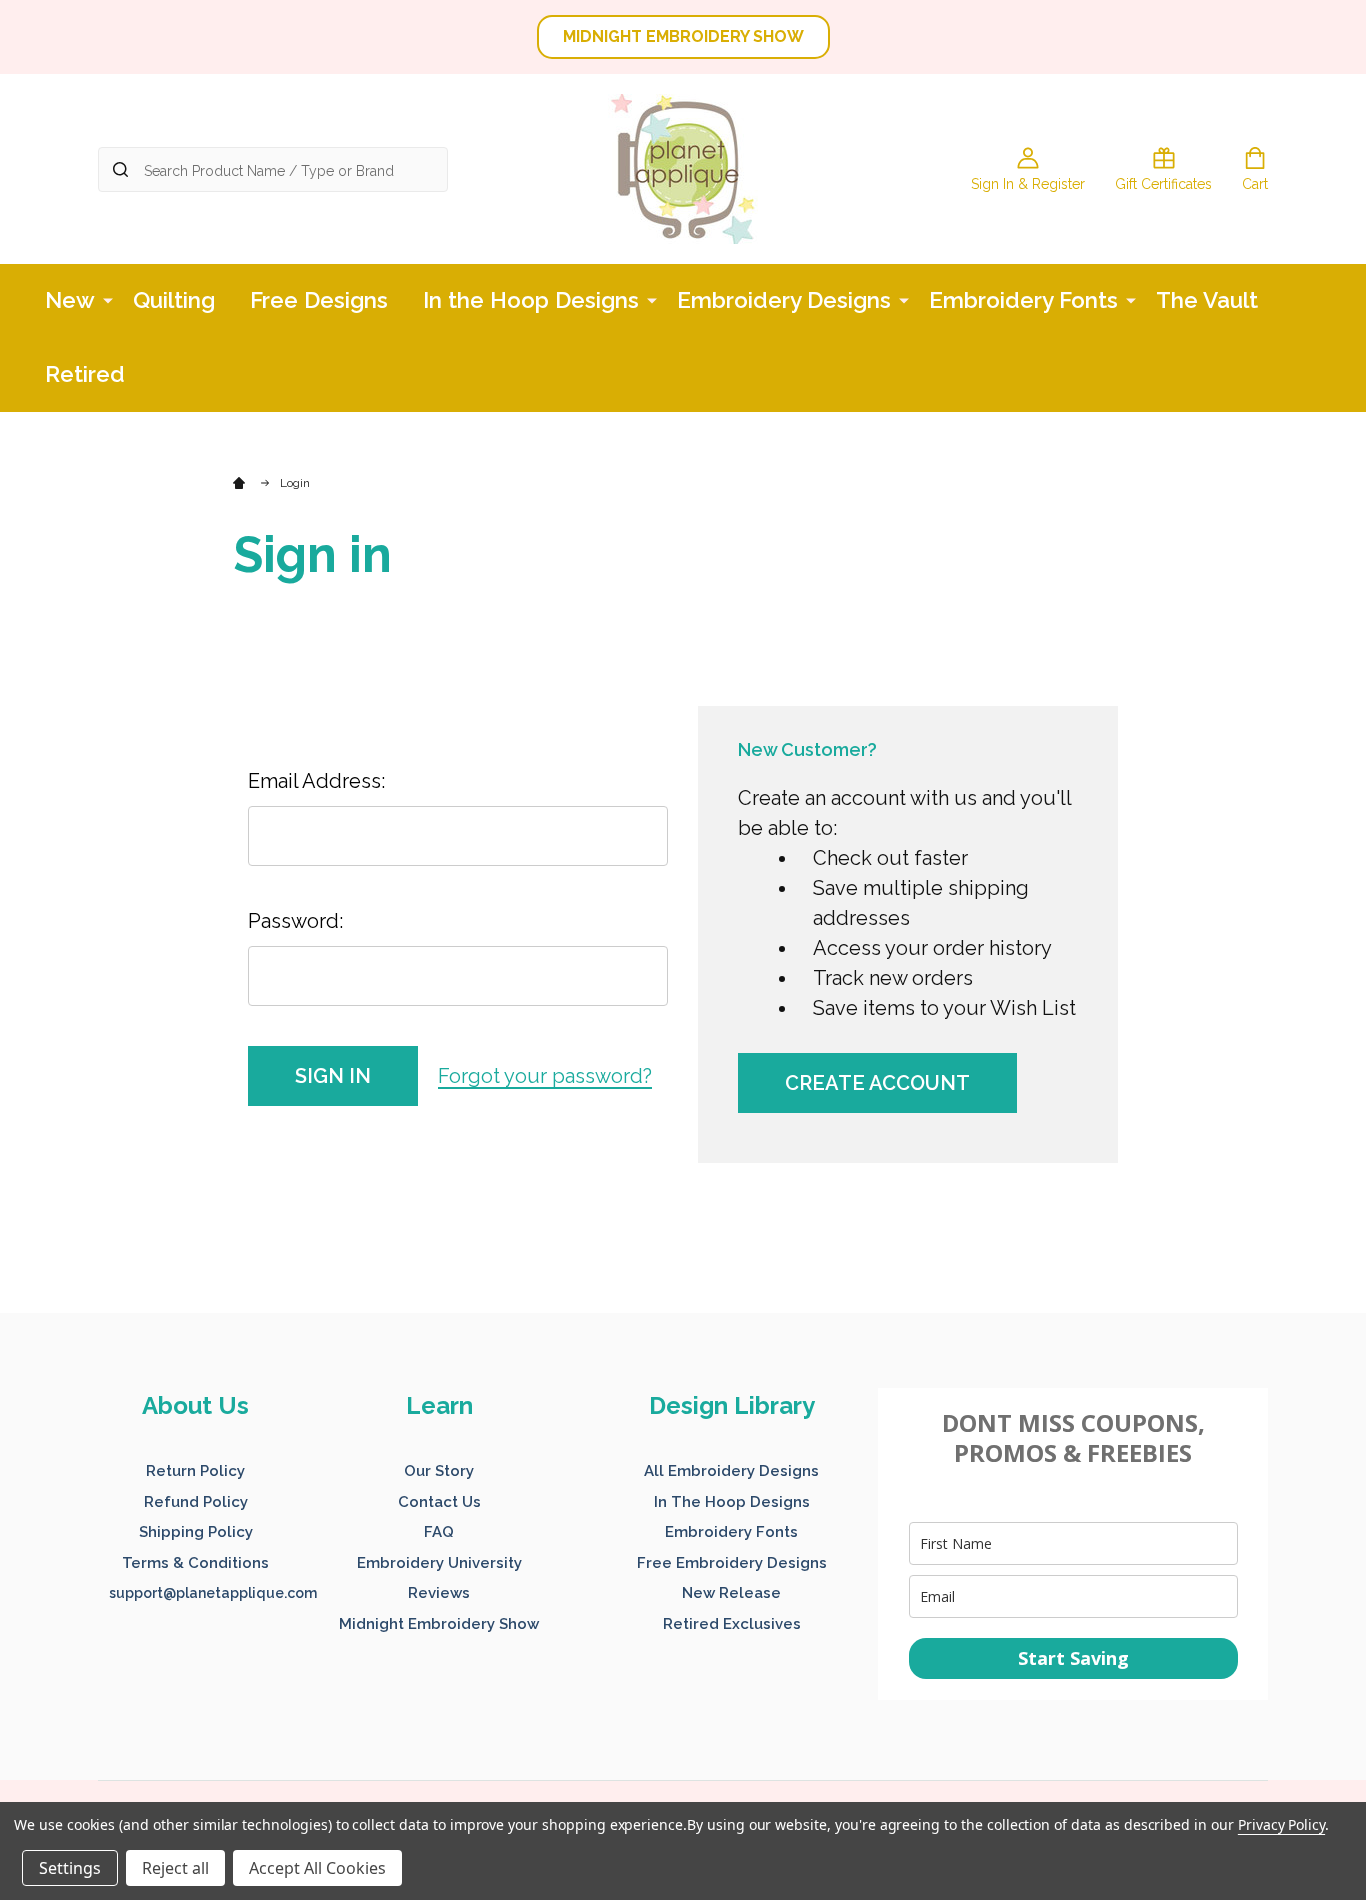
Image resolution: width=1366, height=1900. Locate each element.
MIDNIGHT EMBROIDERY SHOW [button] (683, 36)
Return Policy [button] (195, 1471)
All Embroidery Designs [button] (731, 1471)
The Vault (1207, 300)
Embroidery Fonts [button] (731, 1532)
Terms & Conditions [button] (195, 1563)
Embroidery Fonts (1023, 300)
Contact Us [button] (439, 1502)
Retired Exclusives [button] (732, 1624)
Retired (85, 374)
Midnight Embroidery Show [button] (439, 1624)
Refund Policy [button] (196, 1502)
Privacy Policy (1281, 1824)
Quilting (174, 300)
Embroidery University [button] (439, 1563)
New (70, 300)
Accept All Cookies (317, 1868)
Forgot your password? (545, 1076)
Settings (70, 1868)
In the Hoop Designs (531, 300)
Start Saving (1073, 1658)
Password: (295, 921)
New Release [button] (731, 1593)
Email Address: (316, 781)
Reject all (175, 1868)
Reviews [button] (439, 1593)
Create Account (877, 1083)
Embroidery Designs (784, 300)
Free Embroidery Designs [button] (732, 1563)
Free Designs (319, 300)
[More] (108, 299)
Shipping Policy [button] (196, 1532)
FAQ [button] (439, 1532)
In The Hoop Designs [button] (732, 1502)
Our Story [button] (439, 1471)
